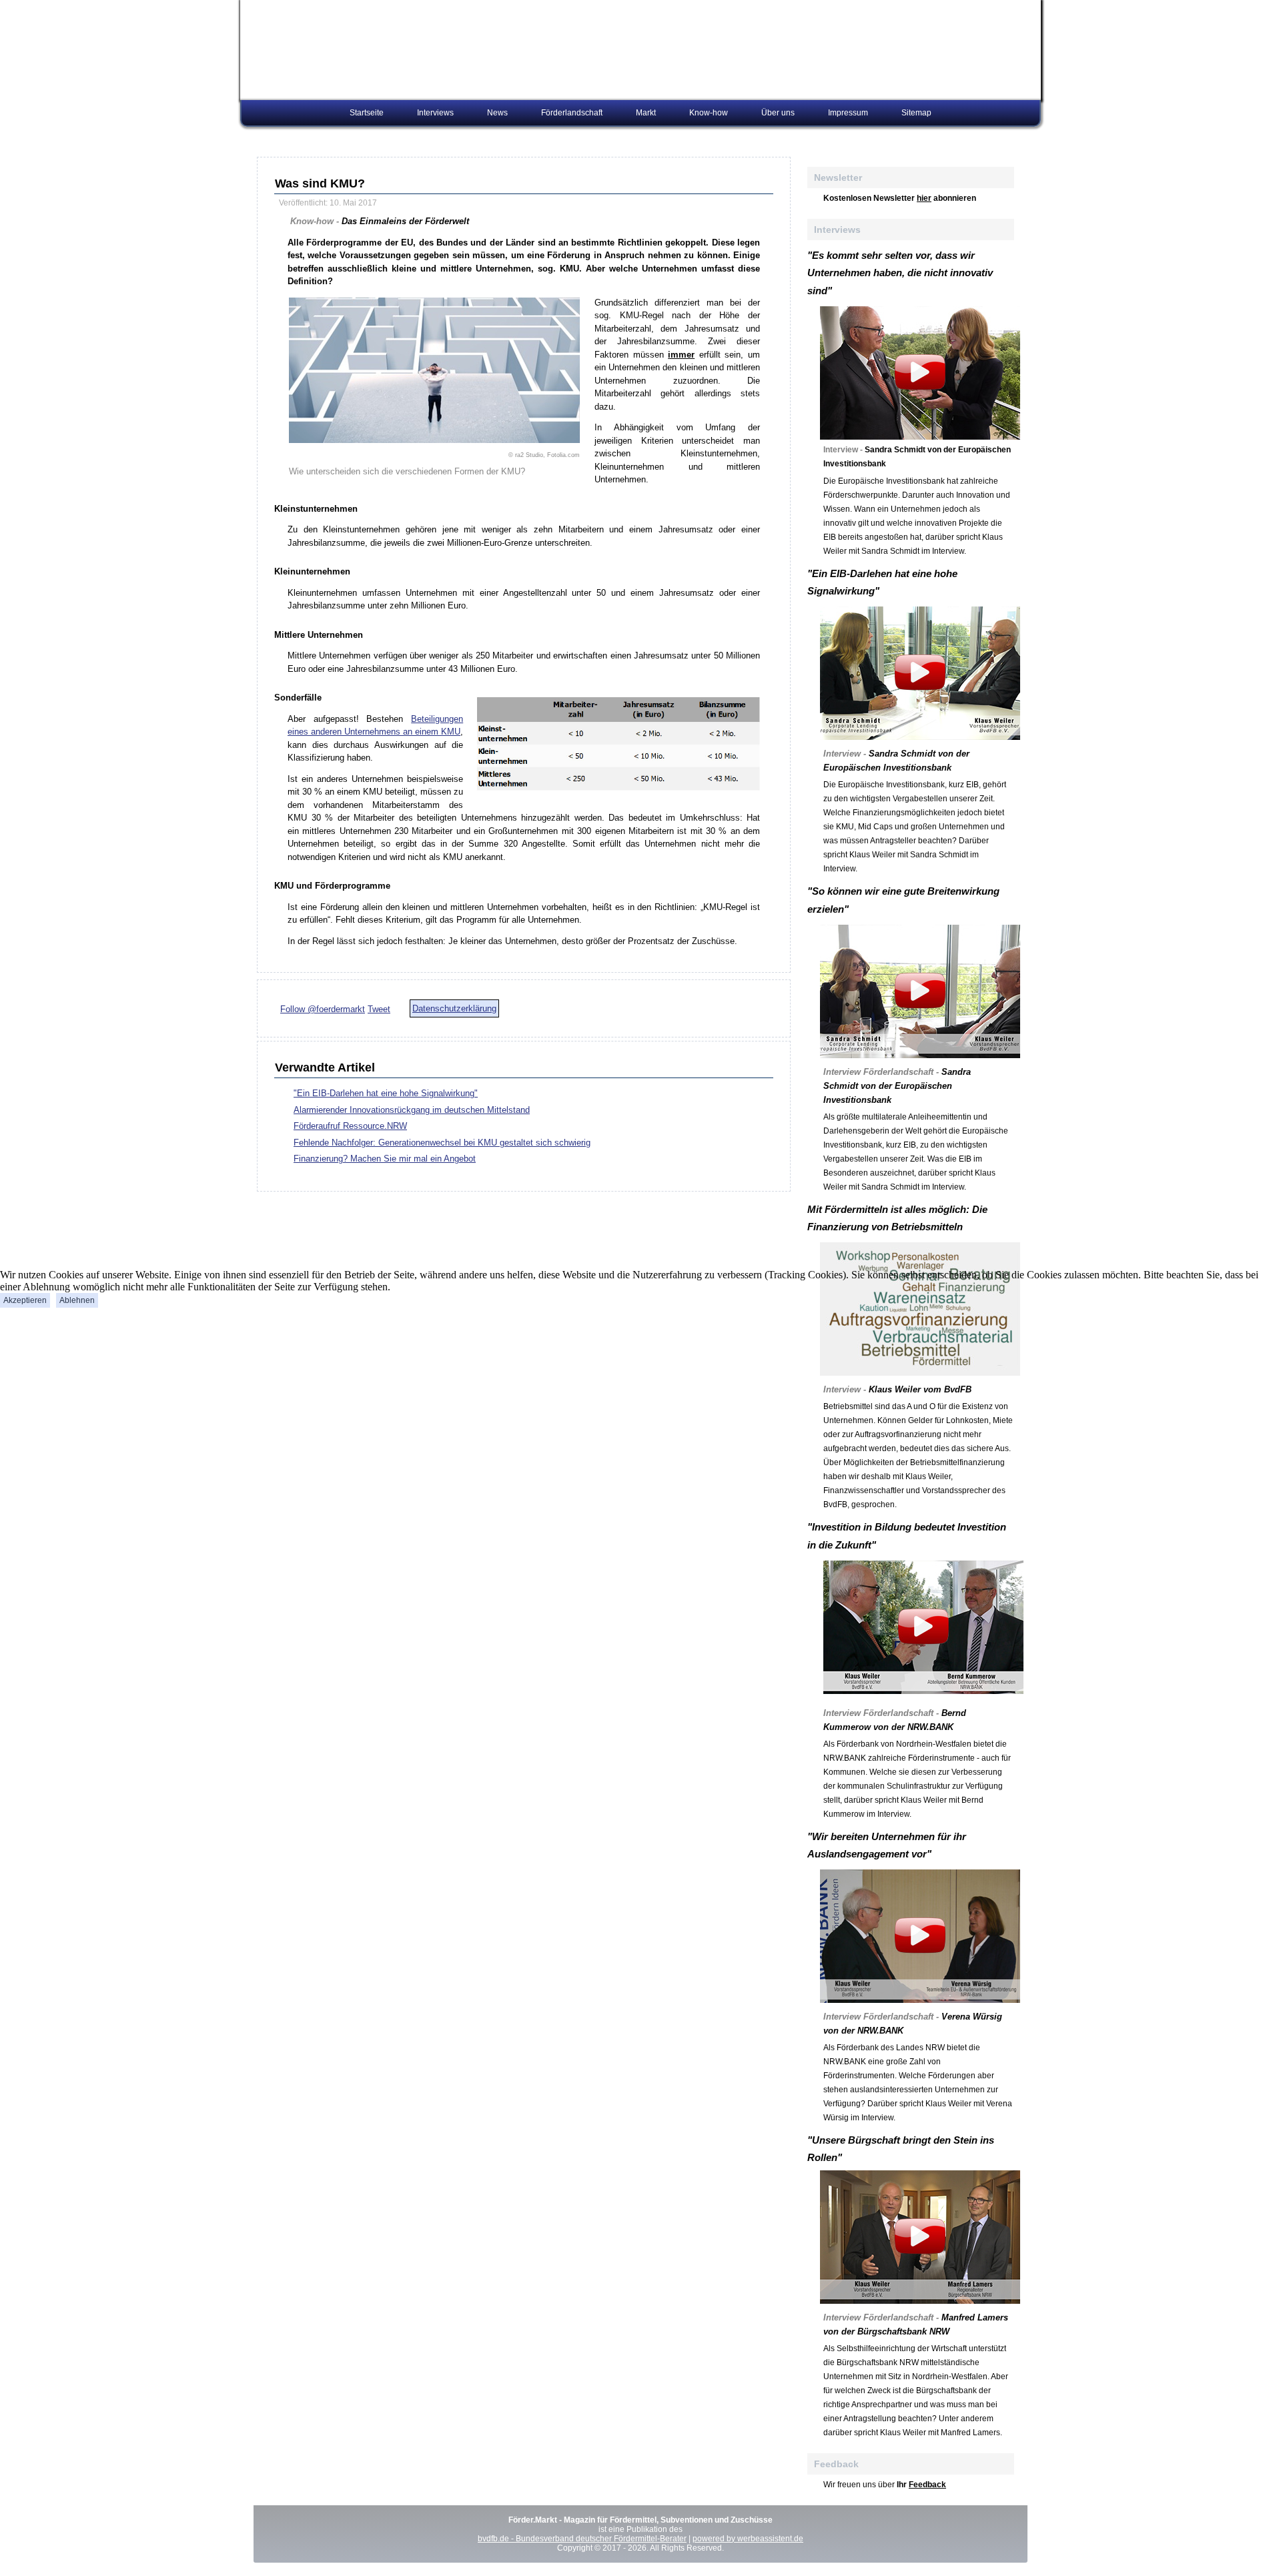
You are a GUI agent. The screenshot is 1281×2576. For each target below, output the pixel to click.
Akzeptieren (25, 1300)
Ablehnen (77, 1300)
